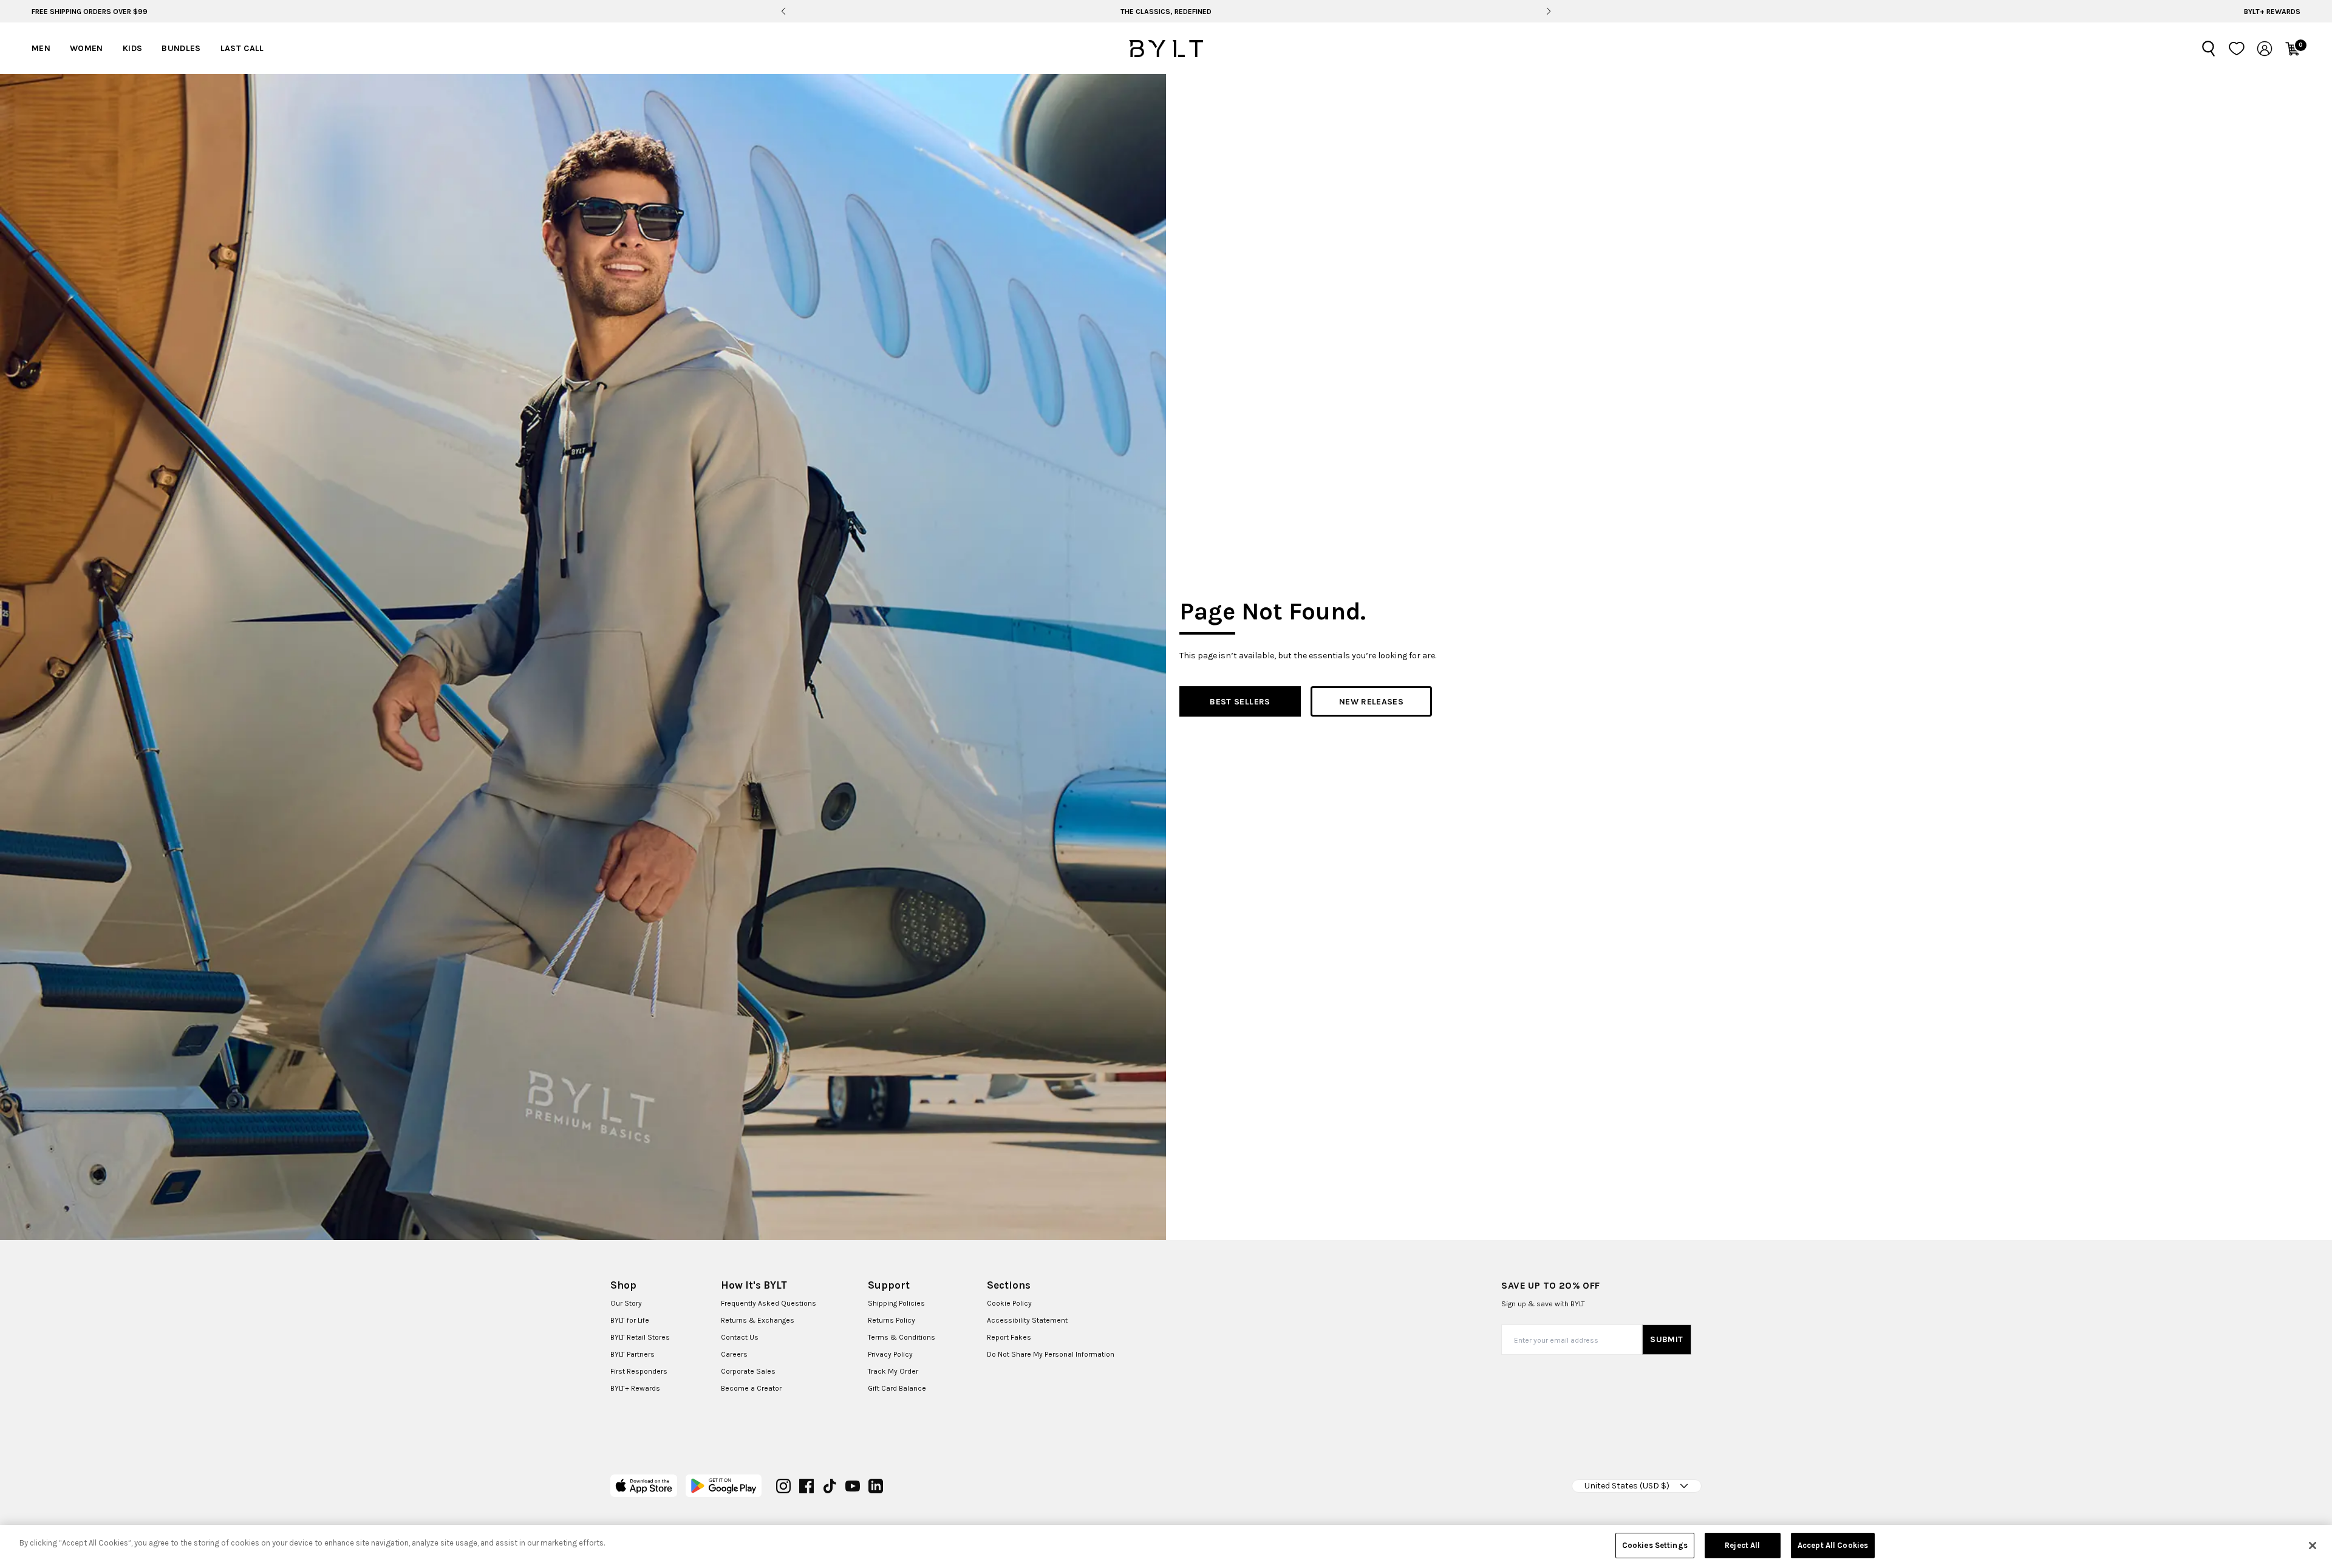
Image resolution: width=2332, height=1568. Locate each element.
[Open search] (2209, 49)
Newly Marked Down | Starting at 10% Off (1166, 12)
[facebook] (806, 1486)
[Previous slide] (783, 12)
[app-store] (644, 1486)
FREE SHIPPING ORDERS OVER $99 (90, 12)
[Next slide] (1548, 12)
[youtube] (853, 1486)
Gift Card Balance (897, 1388)
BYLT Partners (632, 1354)
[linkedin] (876, 1486)
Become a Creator (751, 1388)
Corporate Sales (748, 1371)
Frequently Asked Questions (769, 1303)
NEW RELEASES (1371, 702)
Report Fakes (1009, 1337)
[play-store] (724, 1486)
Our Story (626, 1303)
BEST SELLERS (1240, 702)
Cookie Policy (1009, 1303)
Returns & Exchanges (758, 1320)
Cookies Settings (1655, 1545)
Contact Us (740, 1337)
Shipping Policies (896, 1303)
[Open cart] (2293, 49)
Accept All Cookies (1833, 1545)
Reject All (1742, 1545)
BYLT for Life (630, 1320)
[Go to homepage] (1166, 49)
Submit (1666, 1339)
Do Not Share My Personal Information (1051, 1354)
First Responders (639, 1371)
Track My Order (893, 1371)
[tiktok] (830, 1486)
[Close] (2313, 1546)
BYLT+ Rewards (2272, 12)
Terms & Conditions (902, 1337)
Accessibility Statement (1027, 1320)
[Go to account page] (2265, 49)
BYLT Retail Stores (640, 1337)
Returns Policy (892, 1320)
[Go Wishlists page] (2237, 49)
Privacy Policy (890, 1354)
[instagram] (783, 1486)
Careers (734, 1354)
